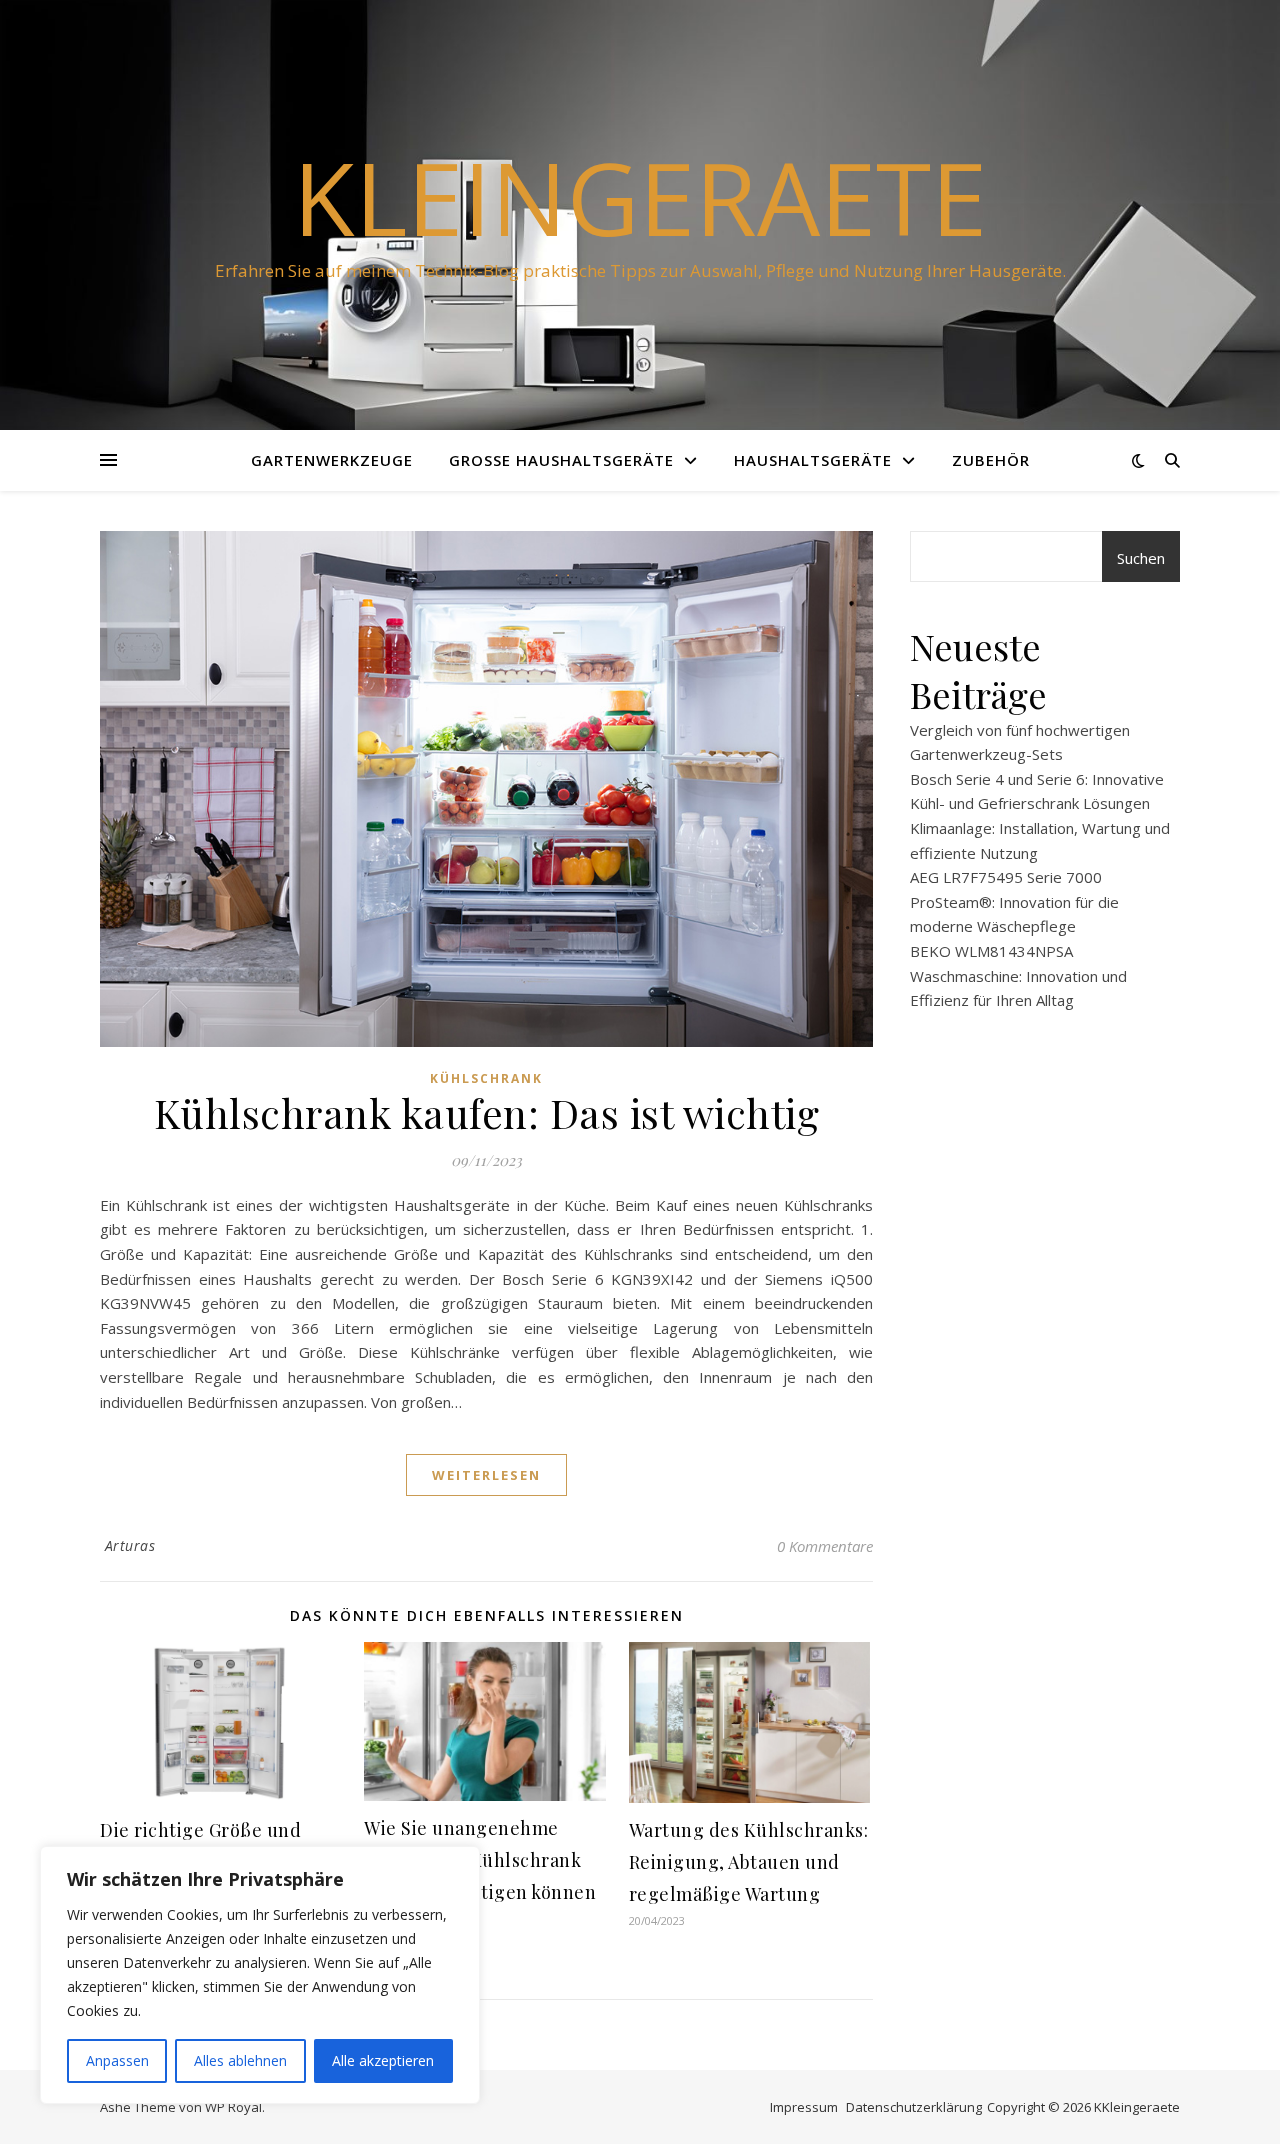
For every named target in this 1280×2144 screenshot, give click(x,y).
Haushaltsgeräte (813, 460)
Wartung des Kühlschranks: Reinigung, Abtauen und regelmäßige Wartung (749, 1862)
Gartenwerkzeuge (332, 460)
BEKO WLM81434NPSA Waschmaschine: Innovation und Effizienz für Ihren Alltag (1018, 975)
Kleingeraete (640, 197)
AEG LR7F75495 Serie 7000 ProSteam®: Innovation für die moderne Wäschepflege (1014, 901)
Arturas (130, 1545)
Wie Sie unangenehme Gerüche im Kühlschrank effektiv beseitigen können (480, 1860)
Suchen (1141, 558)
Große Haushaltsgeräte (561, 460)
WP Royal (233, 2107)
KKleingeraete (1137, 2107)
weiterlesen (486, 1475)
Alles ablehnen (240, 2060)
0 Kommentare (825, 1546)
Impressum (804, 2107)
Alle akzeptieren (383, 2060)
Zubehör (991, 460)
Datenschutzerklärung (914, 2107)
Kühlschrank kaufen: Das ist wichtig (487, 1112)
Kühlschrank (486, 1078)
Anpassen (117, 2060)
